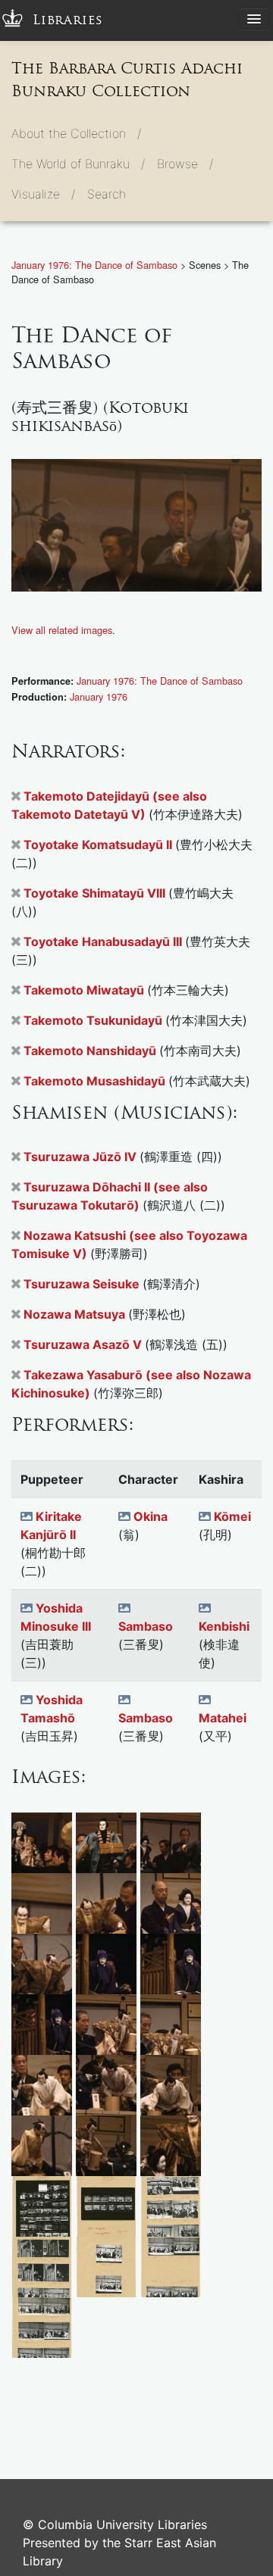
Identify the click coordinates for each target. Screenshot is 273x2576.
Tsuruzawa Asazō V (84, 1344)
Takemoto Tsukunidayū (94, 1020)
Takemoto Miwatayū (85, 990)
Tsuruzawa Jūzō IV (82, 1157)
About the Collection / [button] (76, 133)
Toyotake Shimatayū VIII (96, 893)
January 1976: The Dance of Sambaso (96, 265)
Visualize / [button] (43, 194)
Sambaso (146, 1626)
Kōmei (232, 1516)
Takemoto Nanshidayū (91, 1051)
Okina (151, 1516)
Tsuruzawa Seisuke (83, 1284)
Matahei (223, 1718)
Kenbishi (224, 1626)
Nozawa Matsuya (76, 1314)
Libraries (68, 20)
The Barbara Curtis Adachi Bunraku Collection (127, 80)
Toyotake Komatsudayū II (99, 845)
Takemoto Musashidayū (96, 1081)
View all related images (62, 630)
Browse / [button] (185, 164)
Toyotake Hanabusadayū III (104, 941)
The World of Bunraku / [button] (78, 164)
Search (107, 194)
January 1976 (99, 696)
